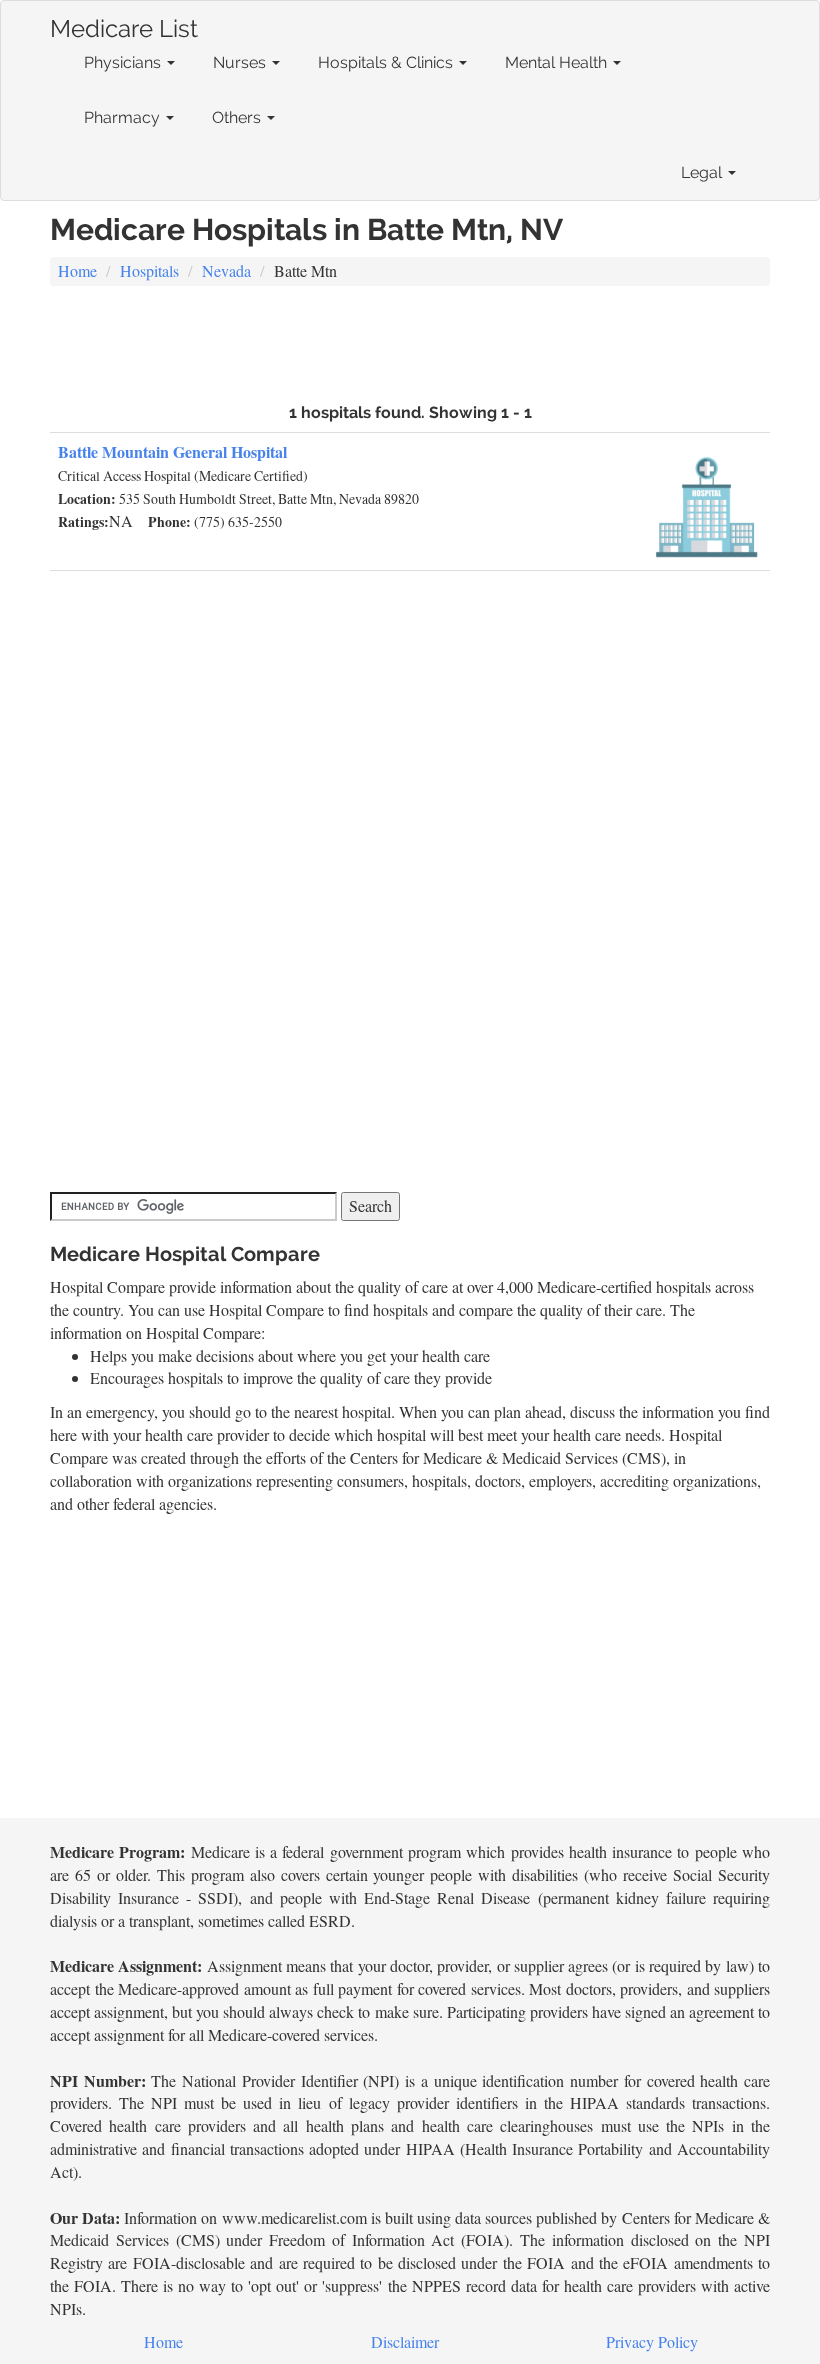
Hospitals (149, 270)
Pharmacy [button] (124, 117)
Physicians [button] (124, 62)
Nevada (226, 270)
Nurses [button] (241, 62)
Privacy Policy (652, 2341)
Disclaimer (405, 2341)
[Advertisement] (410, 342)
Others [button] (238, 117)
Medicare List (124, 24)
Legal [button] (703, 172)
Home (77, 270)
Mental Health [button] (558, 62)
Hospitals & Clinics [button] (387, 62)
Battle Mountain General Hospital (172, 451)
